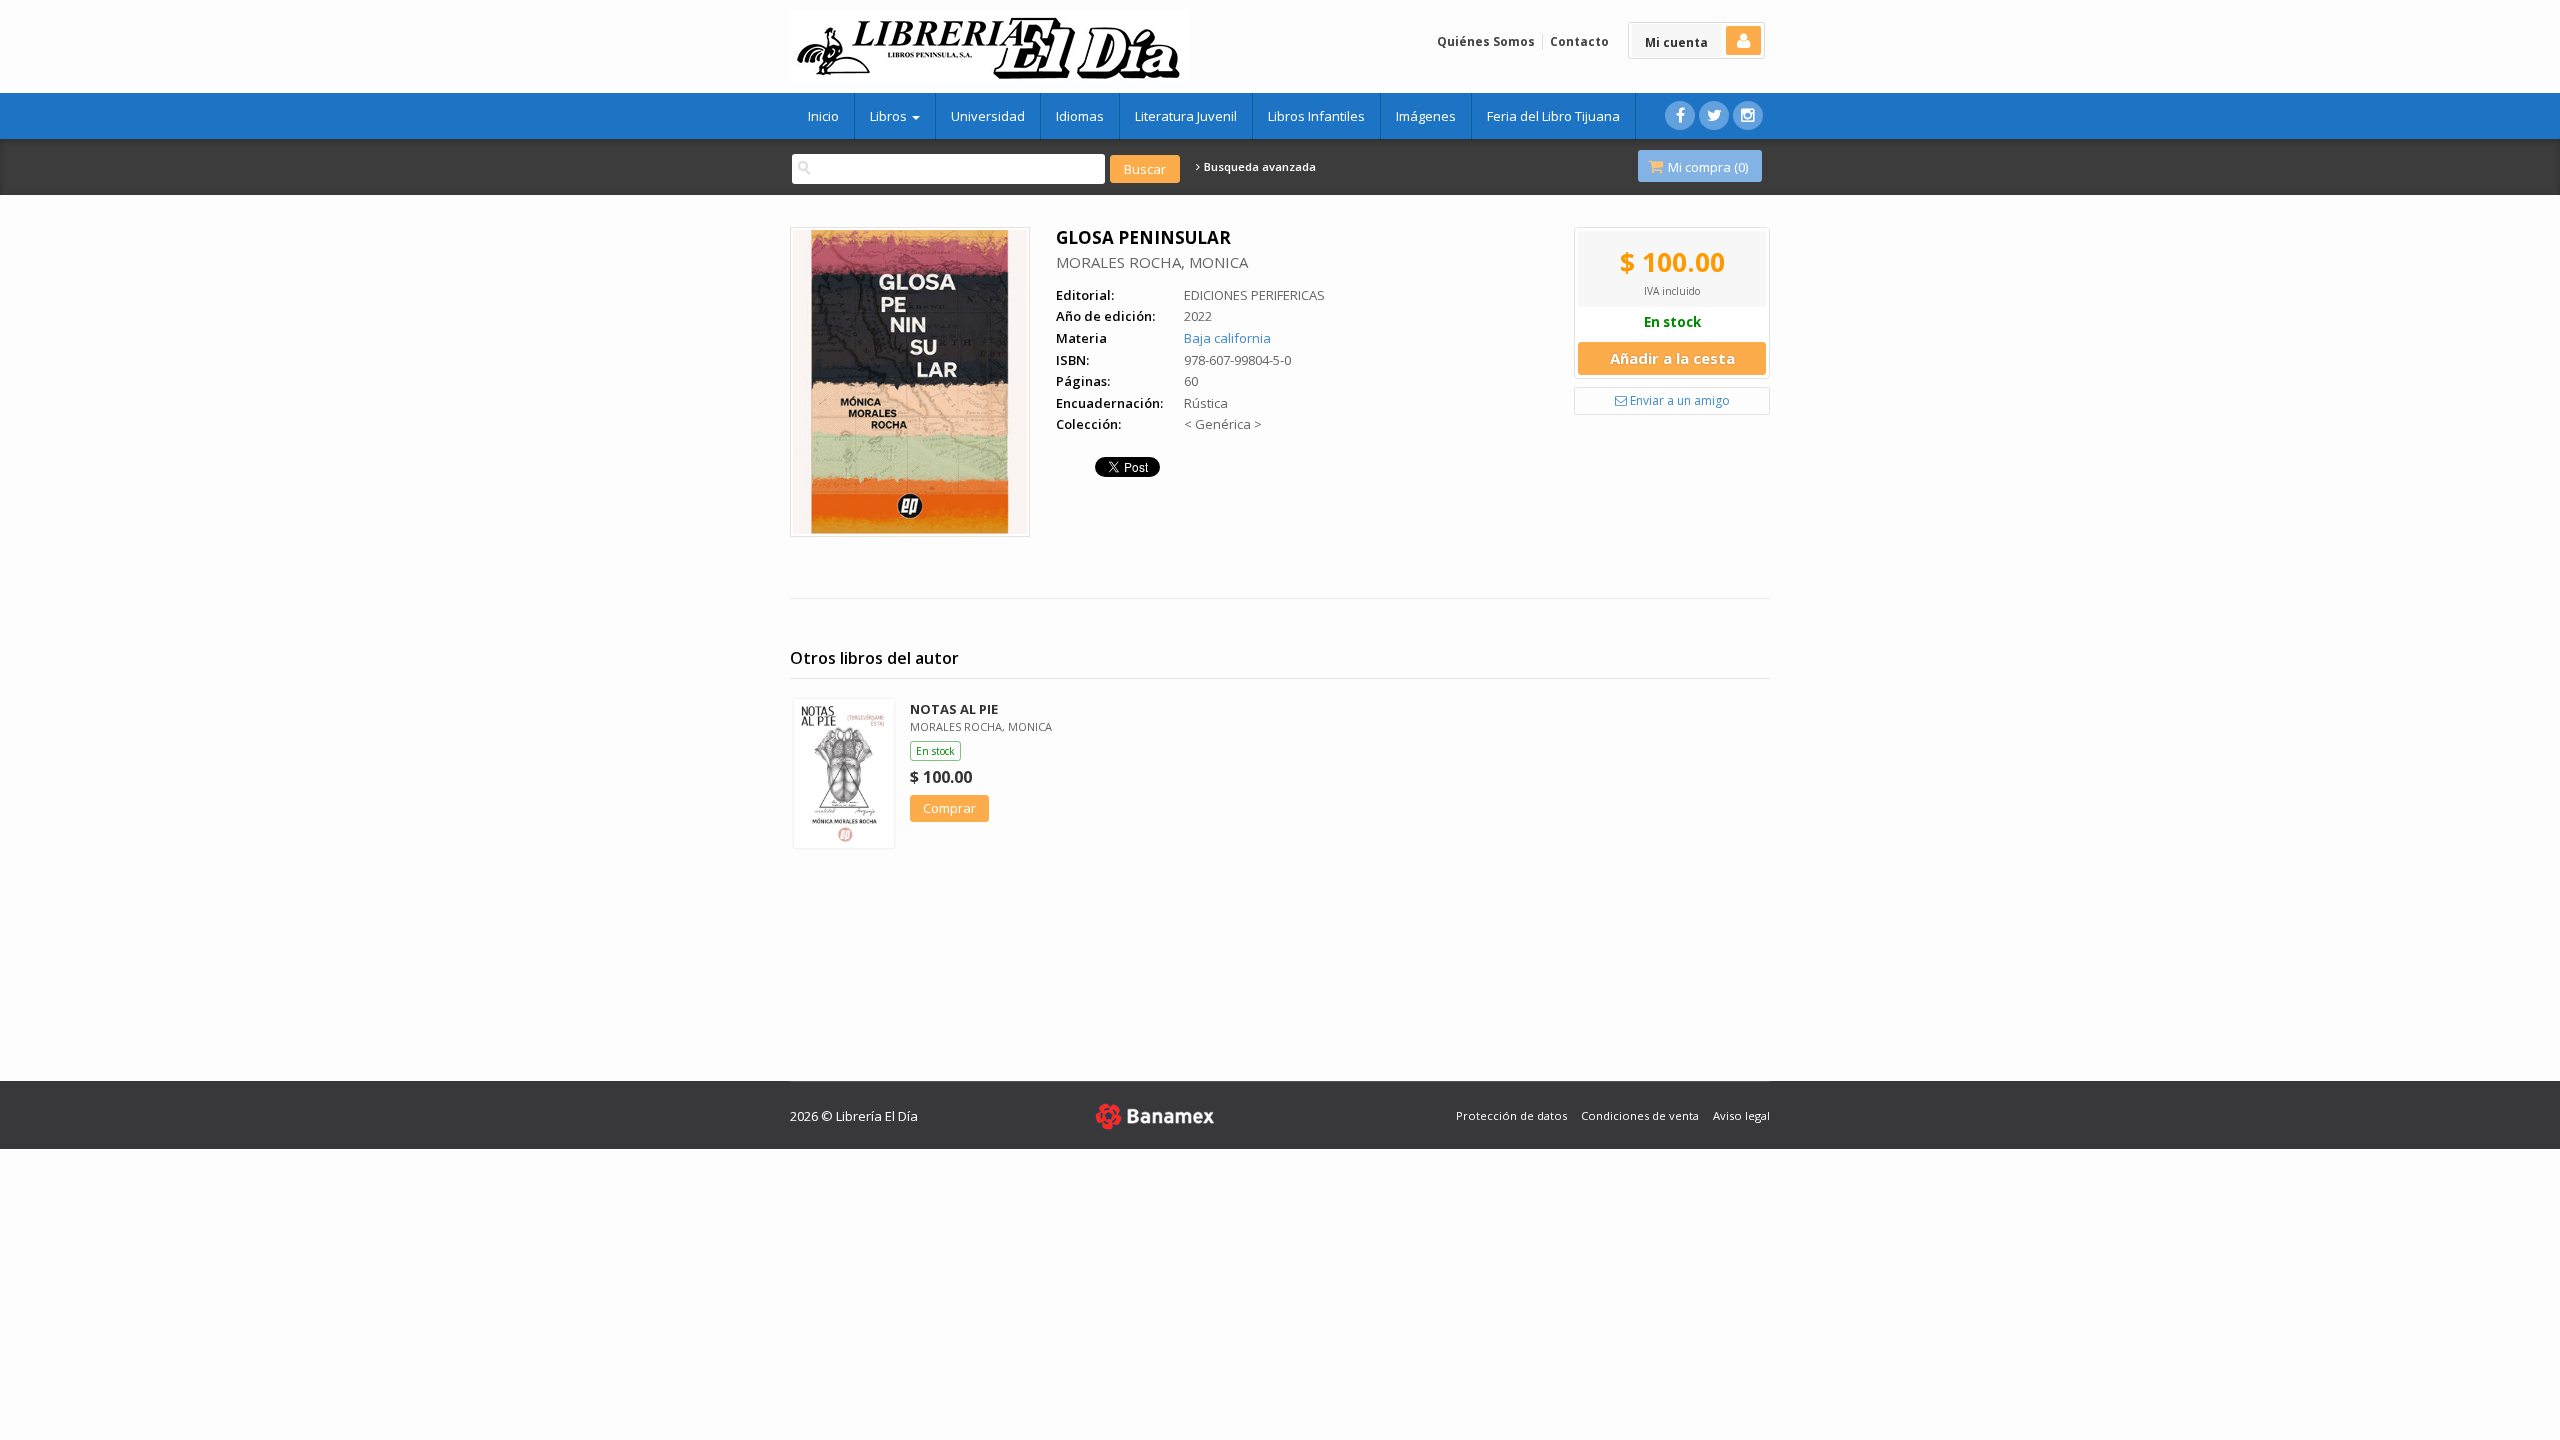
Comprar (949, 808)
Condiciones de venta (1640, 1115)
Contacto (1579, 41)
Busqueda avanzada (1258, 167)
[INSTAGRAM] (1748, 115)
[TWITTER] (1714, 115)
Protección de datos (1511, 1115)
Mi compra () (1706, 167)
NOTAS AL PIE (954, 709)
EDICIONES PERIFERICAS (1254, 295)
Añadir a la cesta (1672, 358)
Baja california (1227, 338)
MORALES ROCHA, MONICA (1152, 262)
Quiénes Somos (1486, 41)
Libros (890, 116)
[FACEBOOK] (1680, 115)
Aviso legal (1741, 1115)
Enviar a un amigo (1678, 400)
